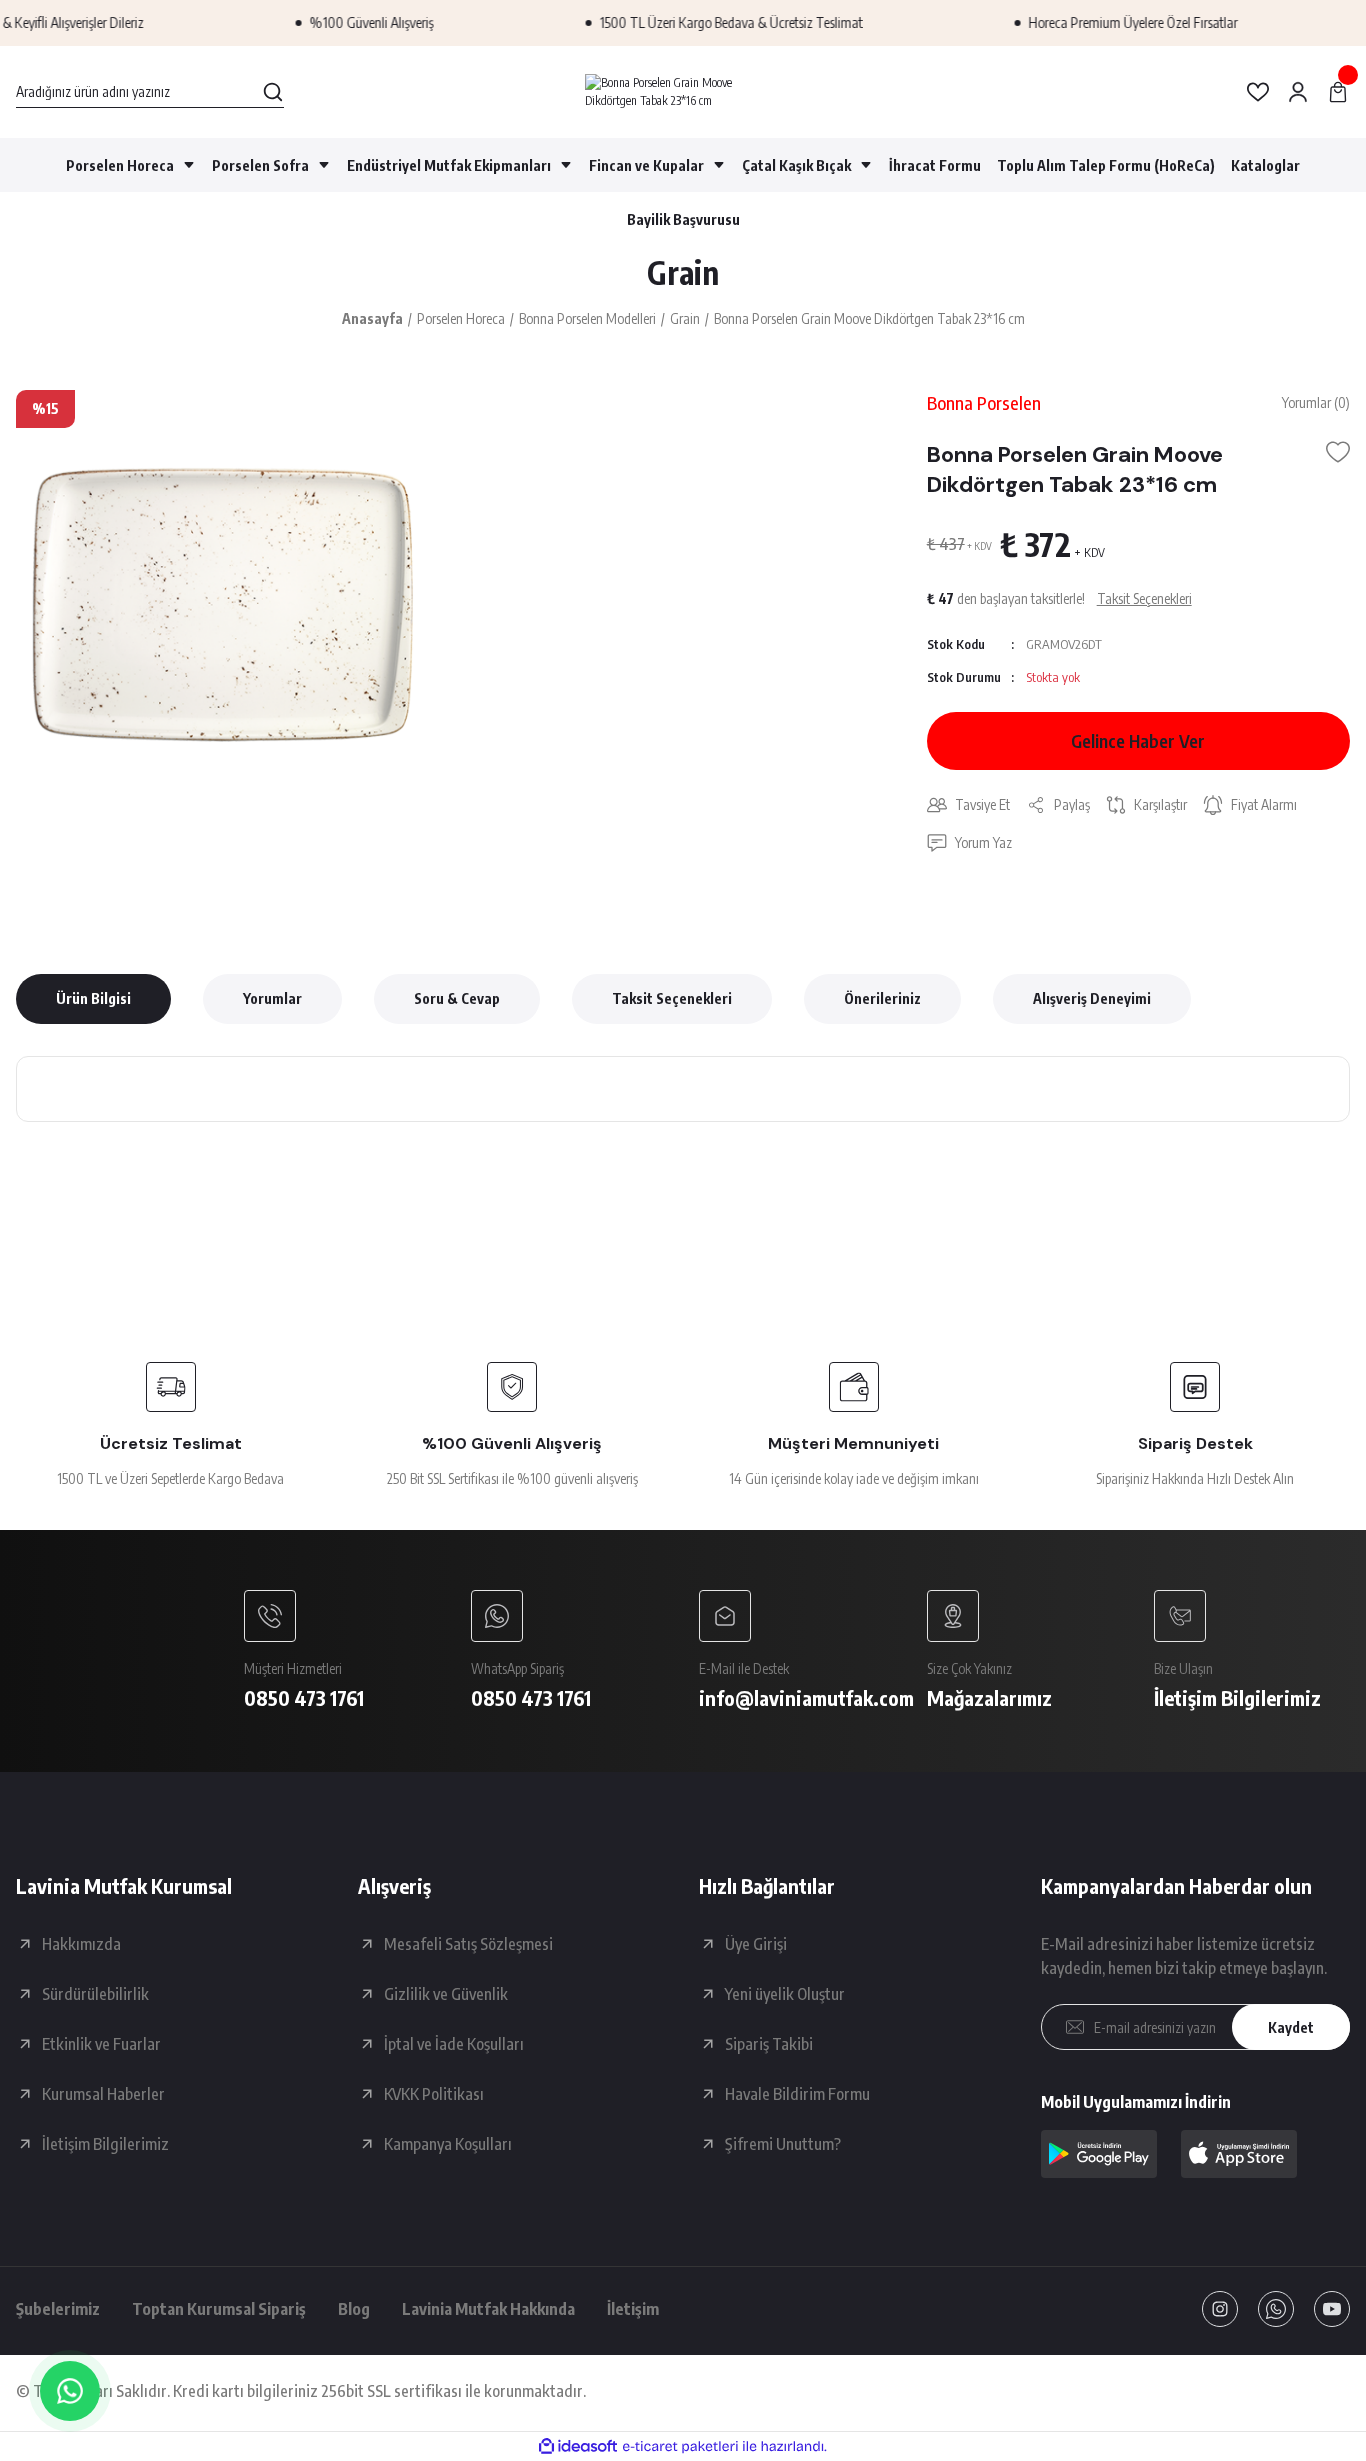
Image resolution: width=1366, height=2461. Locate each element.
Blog (354, 2309)
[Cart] (1338, 92)
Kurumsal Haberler (103, 2094)
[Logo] (683, 92)
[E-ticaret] (680, 2447)
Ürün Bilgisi (93, 998)
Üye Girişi (756, 1944)
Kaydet (1291, 2027)
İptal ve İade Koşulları (454, 2044)
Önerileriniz (882, 998)
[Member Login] (1298, 92)
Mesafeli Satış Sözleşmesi (468, 1944)
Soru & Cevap (457, 998)
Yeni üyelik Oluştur (785, 1994)
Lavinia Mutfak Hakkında (488, 2309)
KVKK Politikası (434, 2094)
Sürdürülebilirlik (95, 1994)
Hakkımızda (81, 1944)
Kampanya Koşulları (448, 2144)
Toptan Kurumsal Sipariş (219, 2309)
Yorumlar (272, 998)
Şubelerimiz (58, 2309)
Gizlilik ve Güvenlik (446, 1994)
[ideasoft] (578, 2446)
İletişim (633, 2309)
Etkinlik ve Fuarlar (101, 2044)
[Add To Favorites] (1338, 452)
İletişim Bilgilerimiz (105, 2144)
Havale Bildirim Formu (797, 2094)
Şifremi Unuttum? (783, 2144)
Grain (683, 272)
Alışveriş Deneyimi (1092, 998)
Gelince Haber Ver (1138, 740)
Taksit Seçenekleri (672, 998)
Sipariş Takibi (769, 2044)
